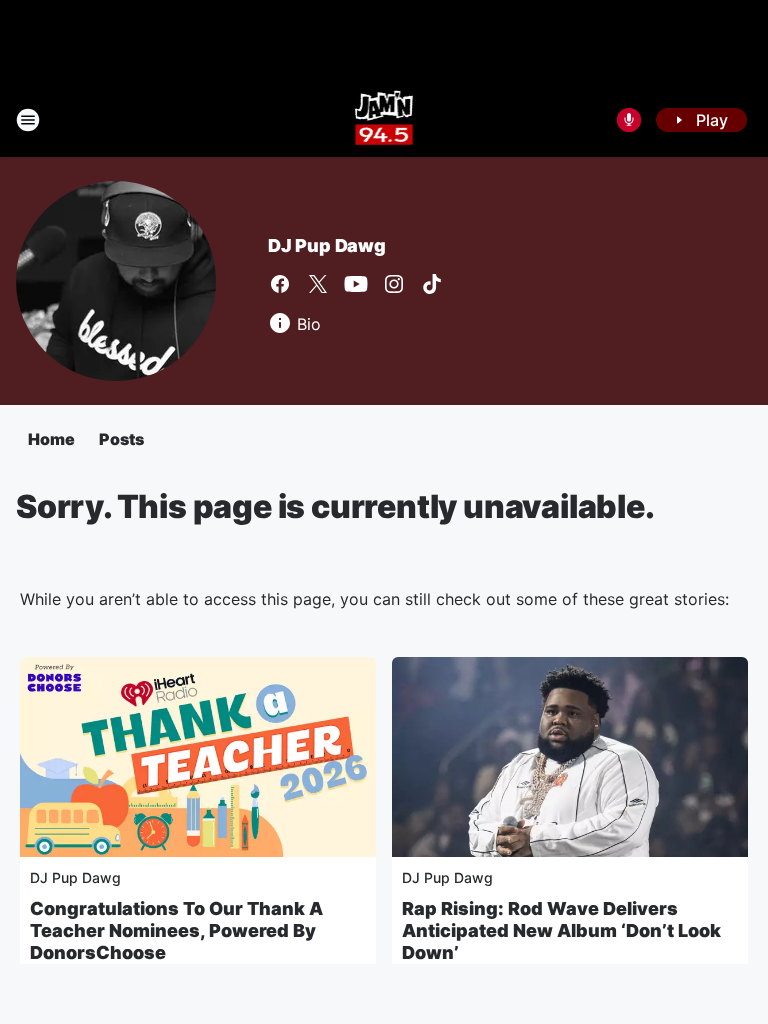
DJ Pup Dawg (327, 245)
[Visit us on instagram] (394, 284)
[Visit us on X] (318, 284)
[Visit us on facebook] (280, 284)
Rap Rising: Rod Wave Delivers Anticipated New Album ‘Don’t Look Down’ (561, 930)
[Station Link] (384, 120)
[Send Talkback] (629, 120)
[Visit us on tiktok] (432, 284)
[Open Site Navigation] (28, 120)
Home (51, 439)
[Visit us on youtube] (356, 284)
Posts (121, 439)
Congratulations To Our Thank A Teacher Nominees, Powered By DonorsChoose (176, 930)
